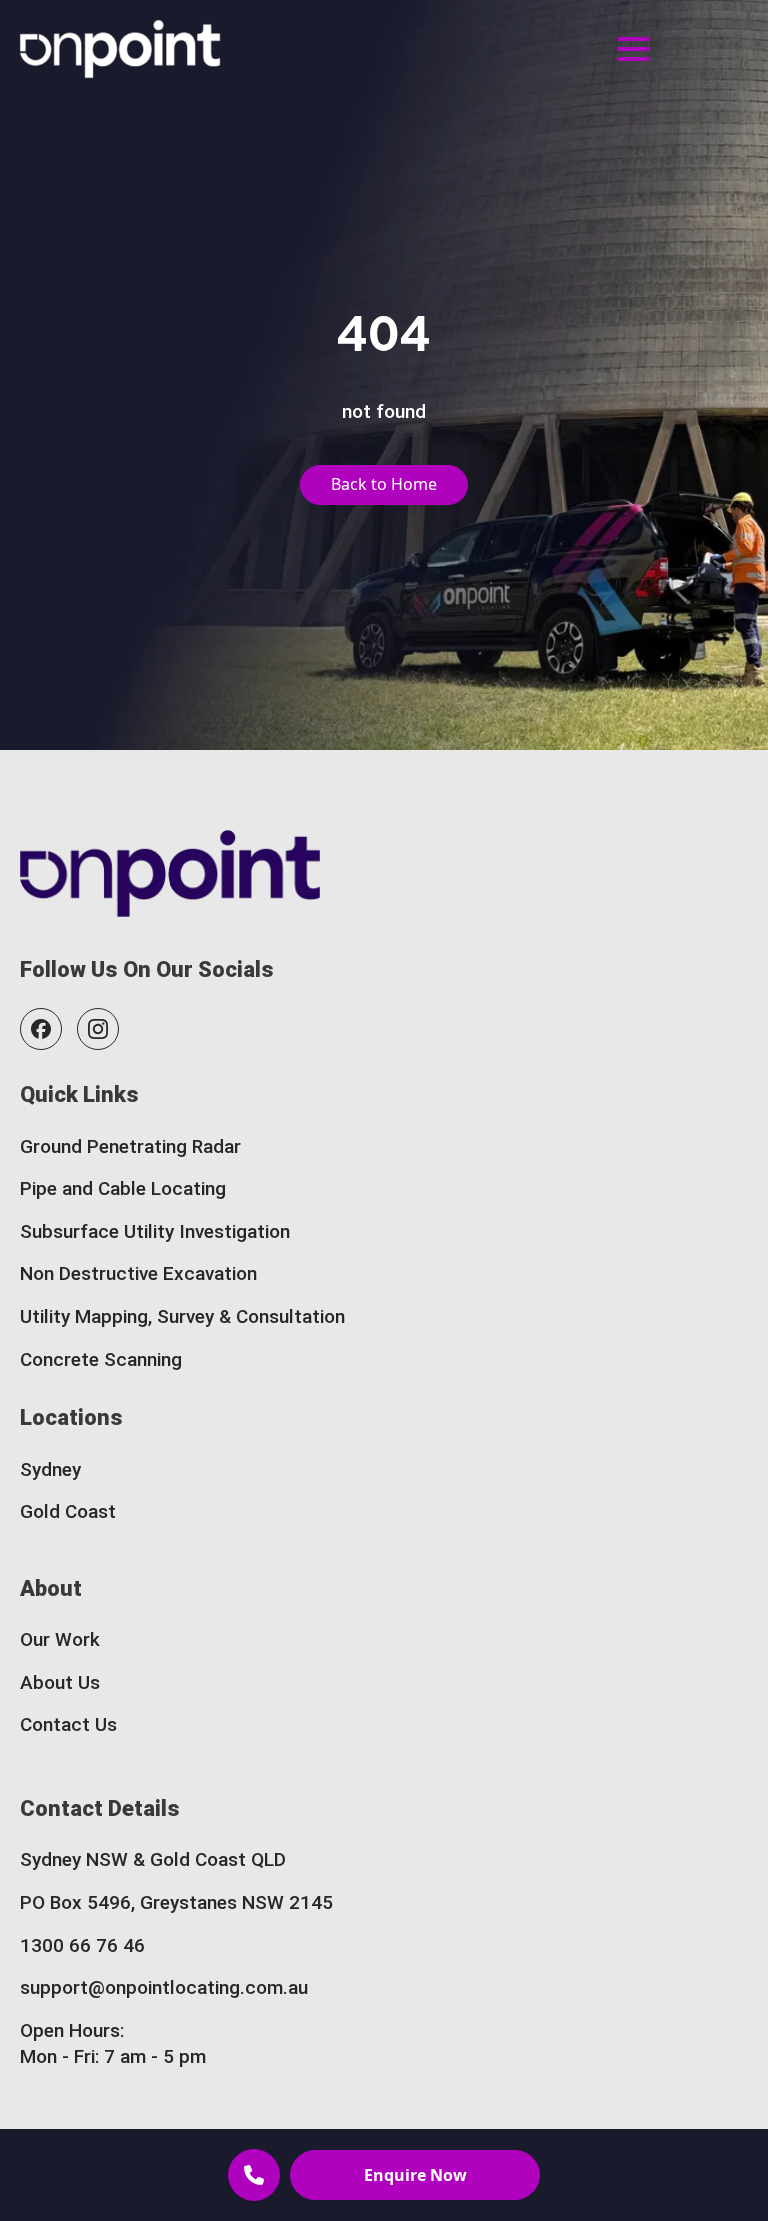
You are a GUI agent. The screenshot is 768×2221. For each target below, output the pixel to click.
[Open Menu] (634, 49)
